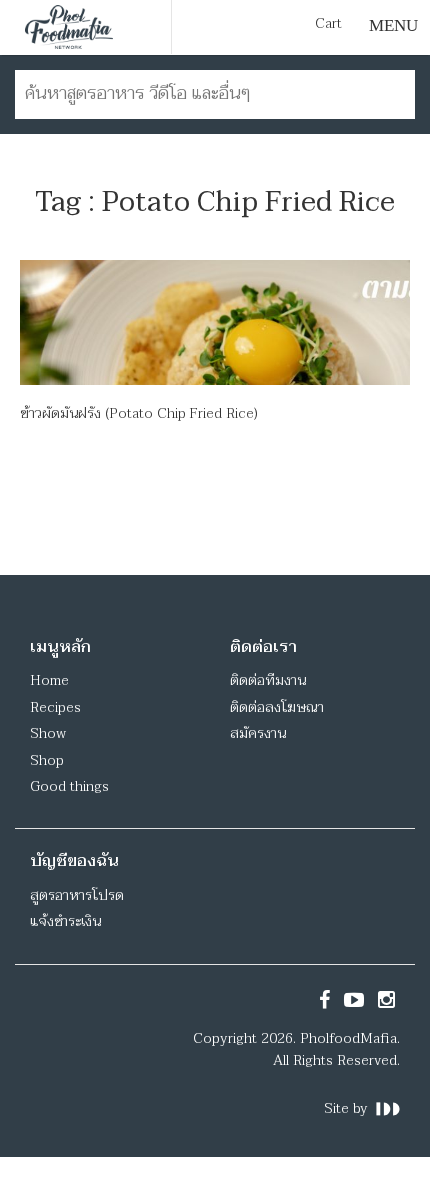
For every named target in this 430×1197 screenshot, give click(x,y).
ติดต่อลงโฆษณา (277, 707)
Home (49, 680)
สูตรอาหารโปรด (77, 895)
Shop (47, 760)
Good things (69, 786)
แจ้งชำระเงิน (65, 921)
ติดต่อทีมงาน (268, 680)
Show (48, 733)
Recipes (55, 707)
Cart (328, 24)
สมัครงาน (258, 733)
